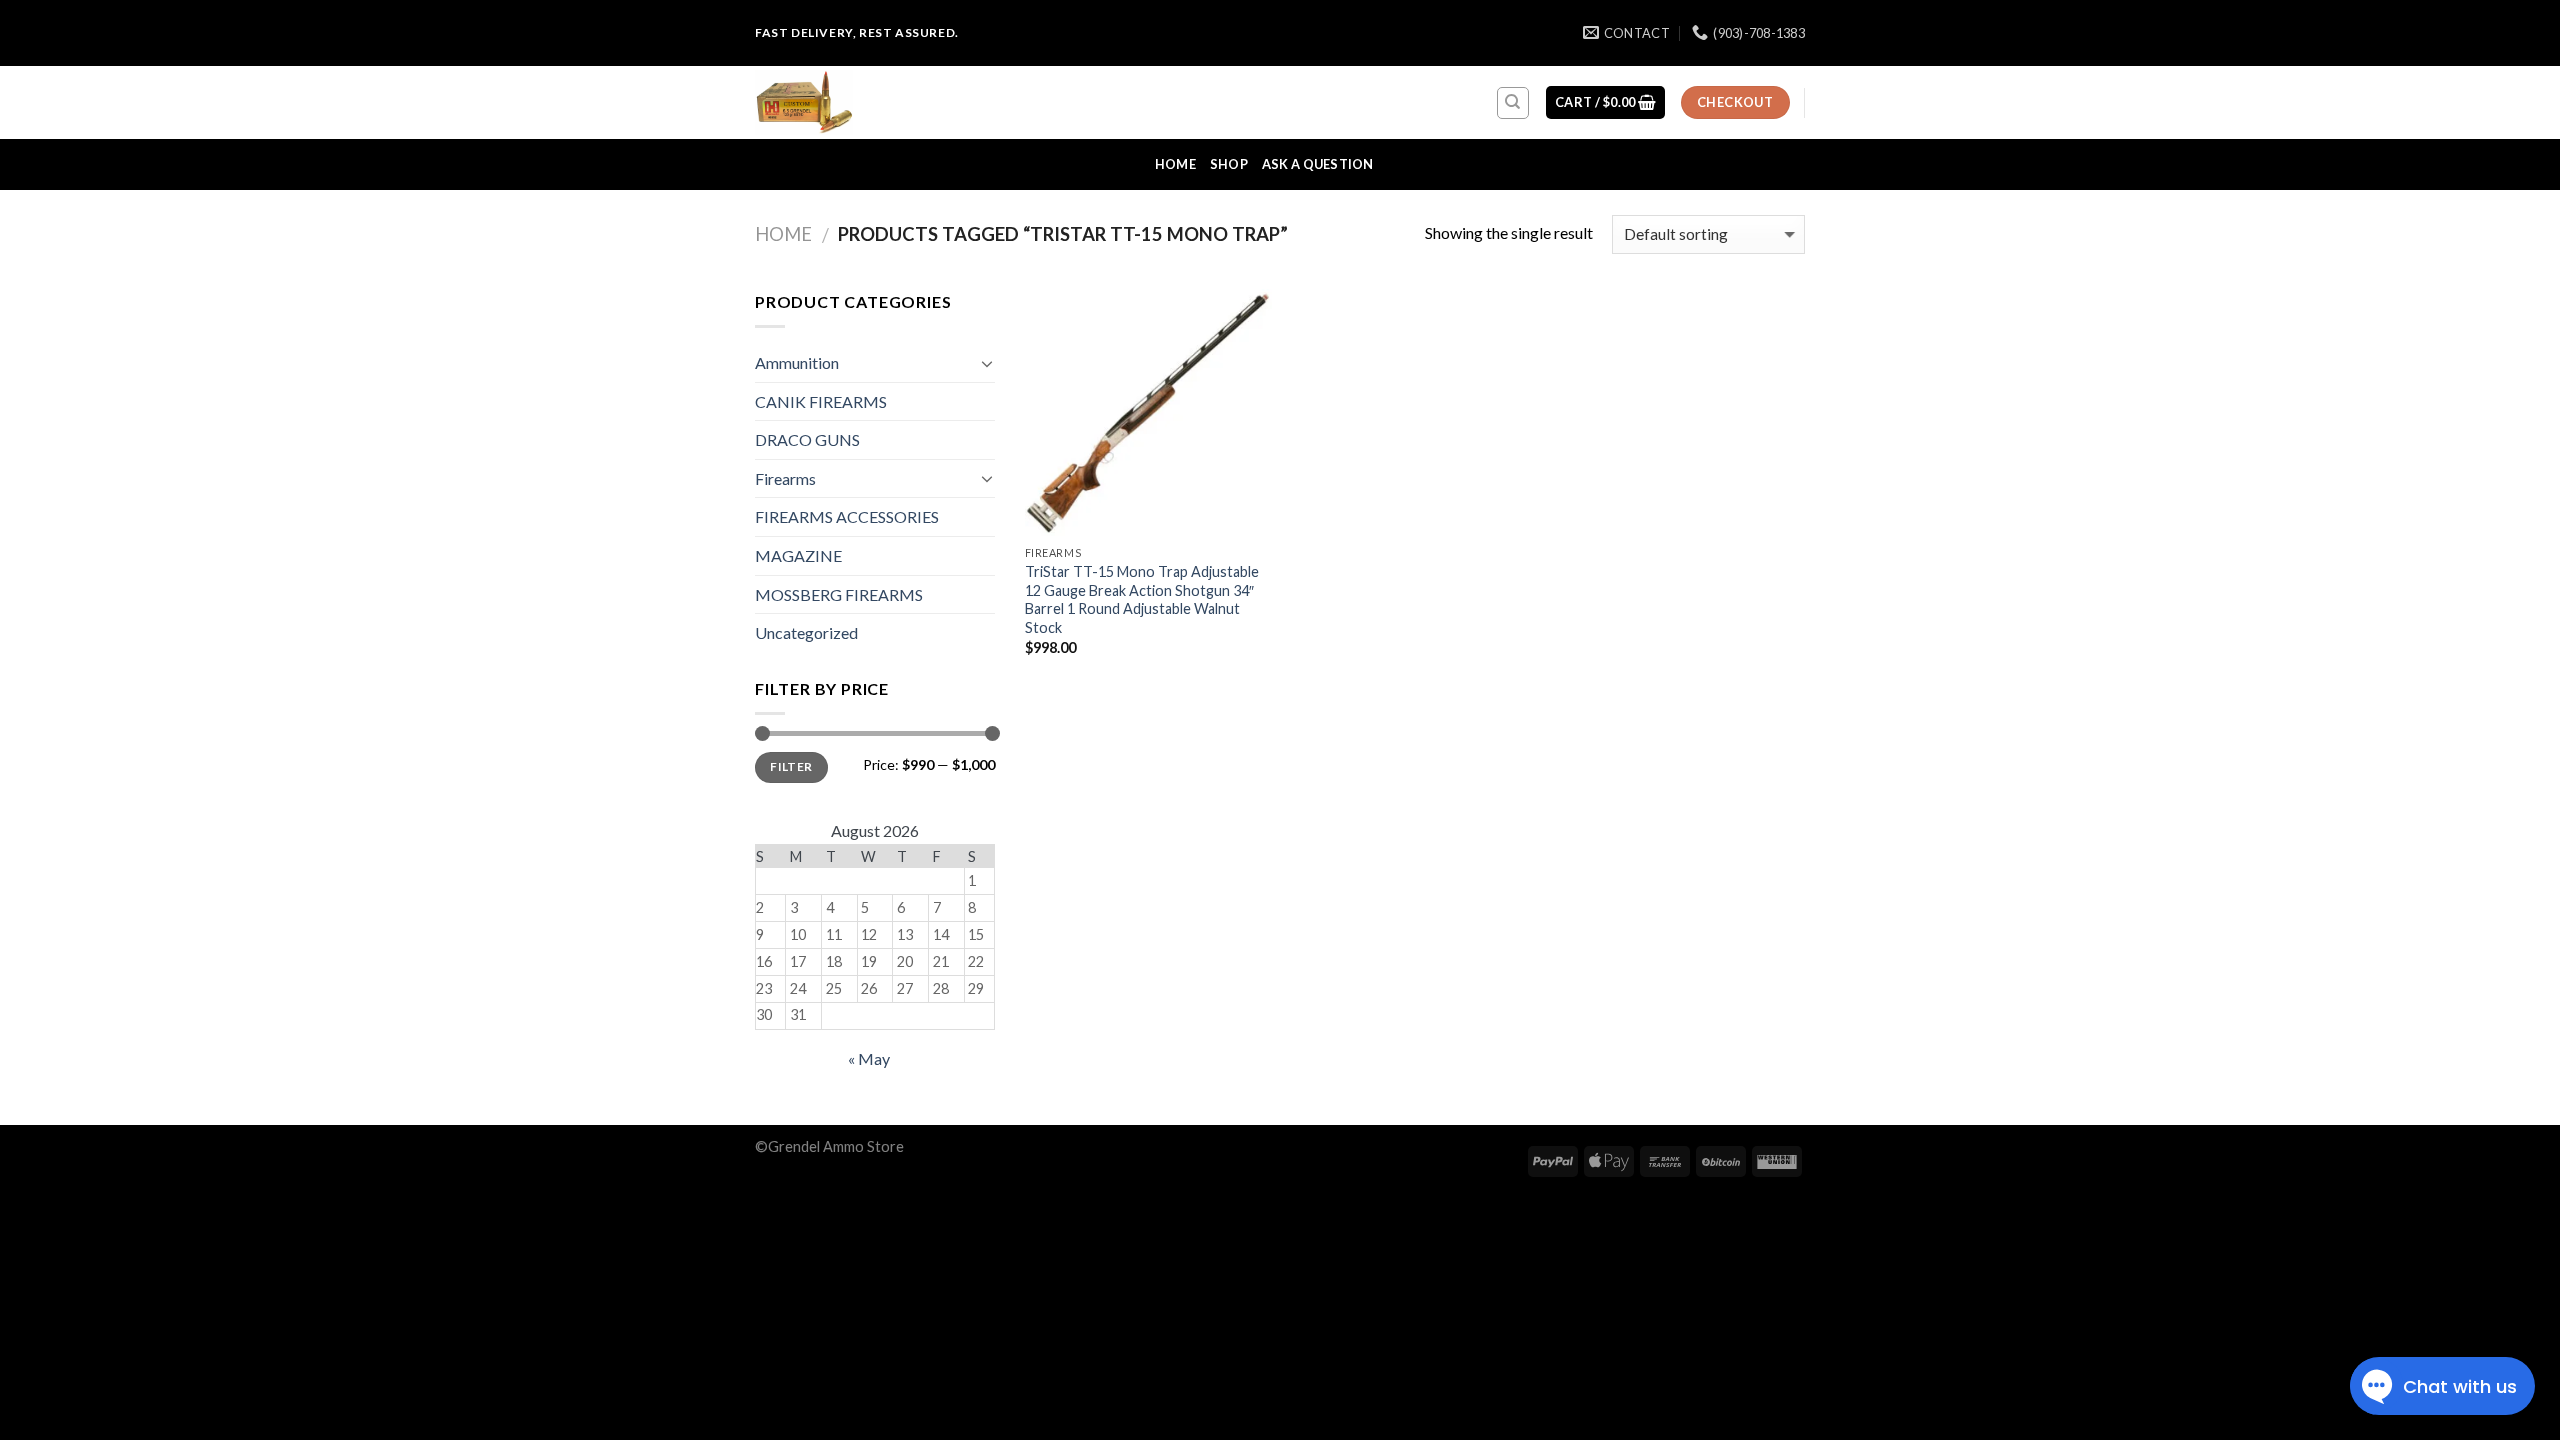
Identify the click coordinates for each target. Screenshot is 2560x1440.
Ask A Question (1318, 164)
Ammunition (797, 362)
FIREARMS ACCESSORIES (847, 516)
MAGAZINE (798, 555)
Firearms (785, 478)
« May (869, 1058)
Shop (1229, 164)
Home (1175, 164)
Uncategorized (806, 632)
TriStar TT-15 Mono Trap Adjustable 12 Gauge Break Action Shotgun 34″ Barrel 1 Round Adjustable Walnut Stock (1142, 599)
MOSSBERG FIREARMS (839, 594)
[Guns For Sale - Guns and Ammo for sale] (855, 102)
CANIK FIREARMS (821, 401)
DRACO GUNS (807, 439)
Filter (791, 766)
